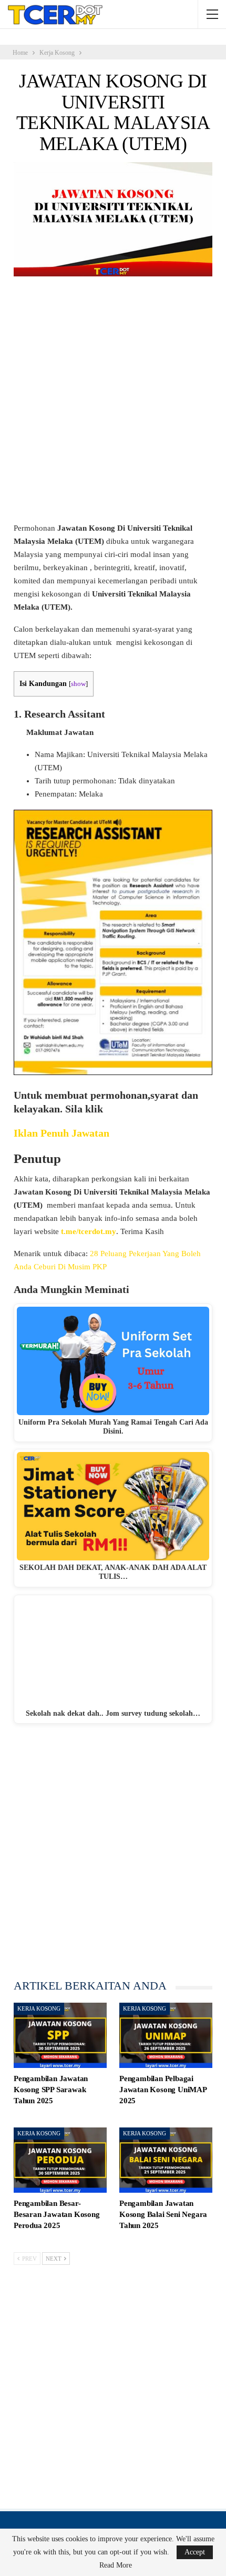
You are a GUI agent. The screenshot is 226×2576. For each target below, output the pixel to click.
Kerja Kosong (39, 2008)
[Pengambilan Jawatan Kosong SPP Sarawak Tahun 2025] (60, 2035)
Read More (116, 2565)
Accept (195, 2552)
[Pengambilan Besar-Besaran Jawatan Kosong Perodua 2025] (60, 2160)
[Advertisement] (113, 404)
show (78, 684)
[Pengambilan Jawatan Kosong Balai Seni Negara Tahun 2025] (166, 2160)
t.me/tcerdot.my (89, 1231)
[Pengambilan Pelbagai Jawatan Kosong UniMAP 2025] (166, 2035)
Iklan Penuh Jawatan (61, 1133)
